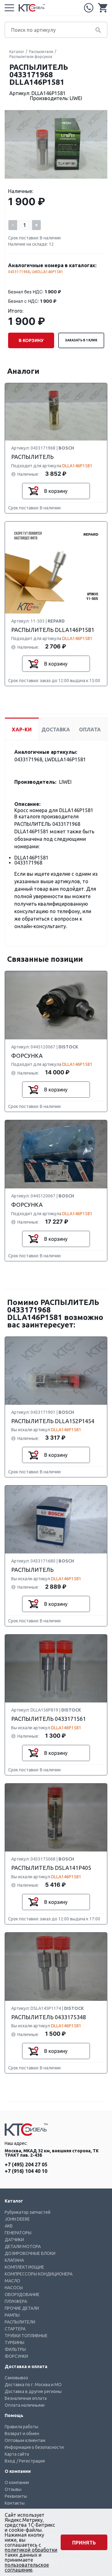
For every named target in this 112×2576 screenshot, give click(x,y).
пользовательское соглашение (27, 2567)
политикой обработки (31, 2550)
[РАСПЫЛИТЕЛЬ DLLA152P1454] (56, 1371)
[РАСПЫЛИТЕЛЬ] (56, 412)
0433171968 (19, 272)
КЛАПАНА (14, 2260)
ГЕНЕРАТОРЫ (18, 2233)
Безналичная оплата (26, 2398)
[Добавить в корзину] (33, 491)
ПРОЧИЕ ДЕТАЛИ (22, 2308)
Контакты (15, 2503)
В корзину (31, 340)
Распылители (41, 52)
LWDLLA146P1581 (47, 272)
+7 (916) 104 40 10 (26, 2171)
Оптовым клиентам (25, 2440)
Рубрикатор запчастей (28, 2212)
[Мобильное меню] (9, 8)
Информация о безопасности (34, 2447)
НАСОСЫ (14, 2288)
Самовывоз (16, 2378)
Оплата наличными (25, 2405)
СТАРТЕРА (15, 2329)
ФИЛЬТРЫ (15, 2349)
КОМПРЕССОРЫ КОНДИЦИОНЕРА (39, 2274)
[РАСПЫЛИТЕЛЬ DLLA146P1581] (56, 568)
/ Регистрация (31, 2461)
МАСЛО (12, 2281)
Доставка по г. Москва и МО (33, 2385)
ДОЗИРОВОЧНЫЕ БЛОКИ (30, 2253)
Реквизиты (16, 2496)
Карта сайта (17, 2454)
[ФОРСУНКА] (56, 1006)
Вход (10, 2461)
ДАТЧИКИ (14, 2240)
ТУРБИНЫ (14, 2342)
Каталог (17, 52)
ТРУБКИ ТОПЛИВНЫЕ (26, 2336)
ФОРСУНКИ (16, 2356)
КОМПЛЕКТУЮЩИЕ (24, 2267)
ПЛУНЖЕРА (16, 2301)
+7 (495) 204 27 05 (89, 8)
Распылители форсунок (31, 57)
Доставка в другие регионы (33, 2391)
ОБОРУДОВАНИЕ (22, 2294)
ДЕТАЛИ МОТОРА (23, 2246)
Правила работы (21, 2427)
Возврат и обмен (22, 2434)
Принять (84, 2543)
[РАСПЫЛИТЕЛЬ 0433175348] (56, 1967)
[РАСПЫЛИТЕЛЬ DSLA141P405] (56, 1818)
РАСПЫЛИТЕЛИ (20, 2322)
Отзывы (13, 2489)
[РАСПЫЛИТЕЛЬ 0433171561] (56, 1669)
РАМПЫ (12, 2315)
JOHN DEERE (17, 2219)
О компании (17, 2482)
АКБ (9, 2226)
